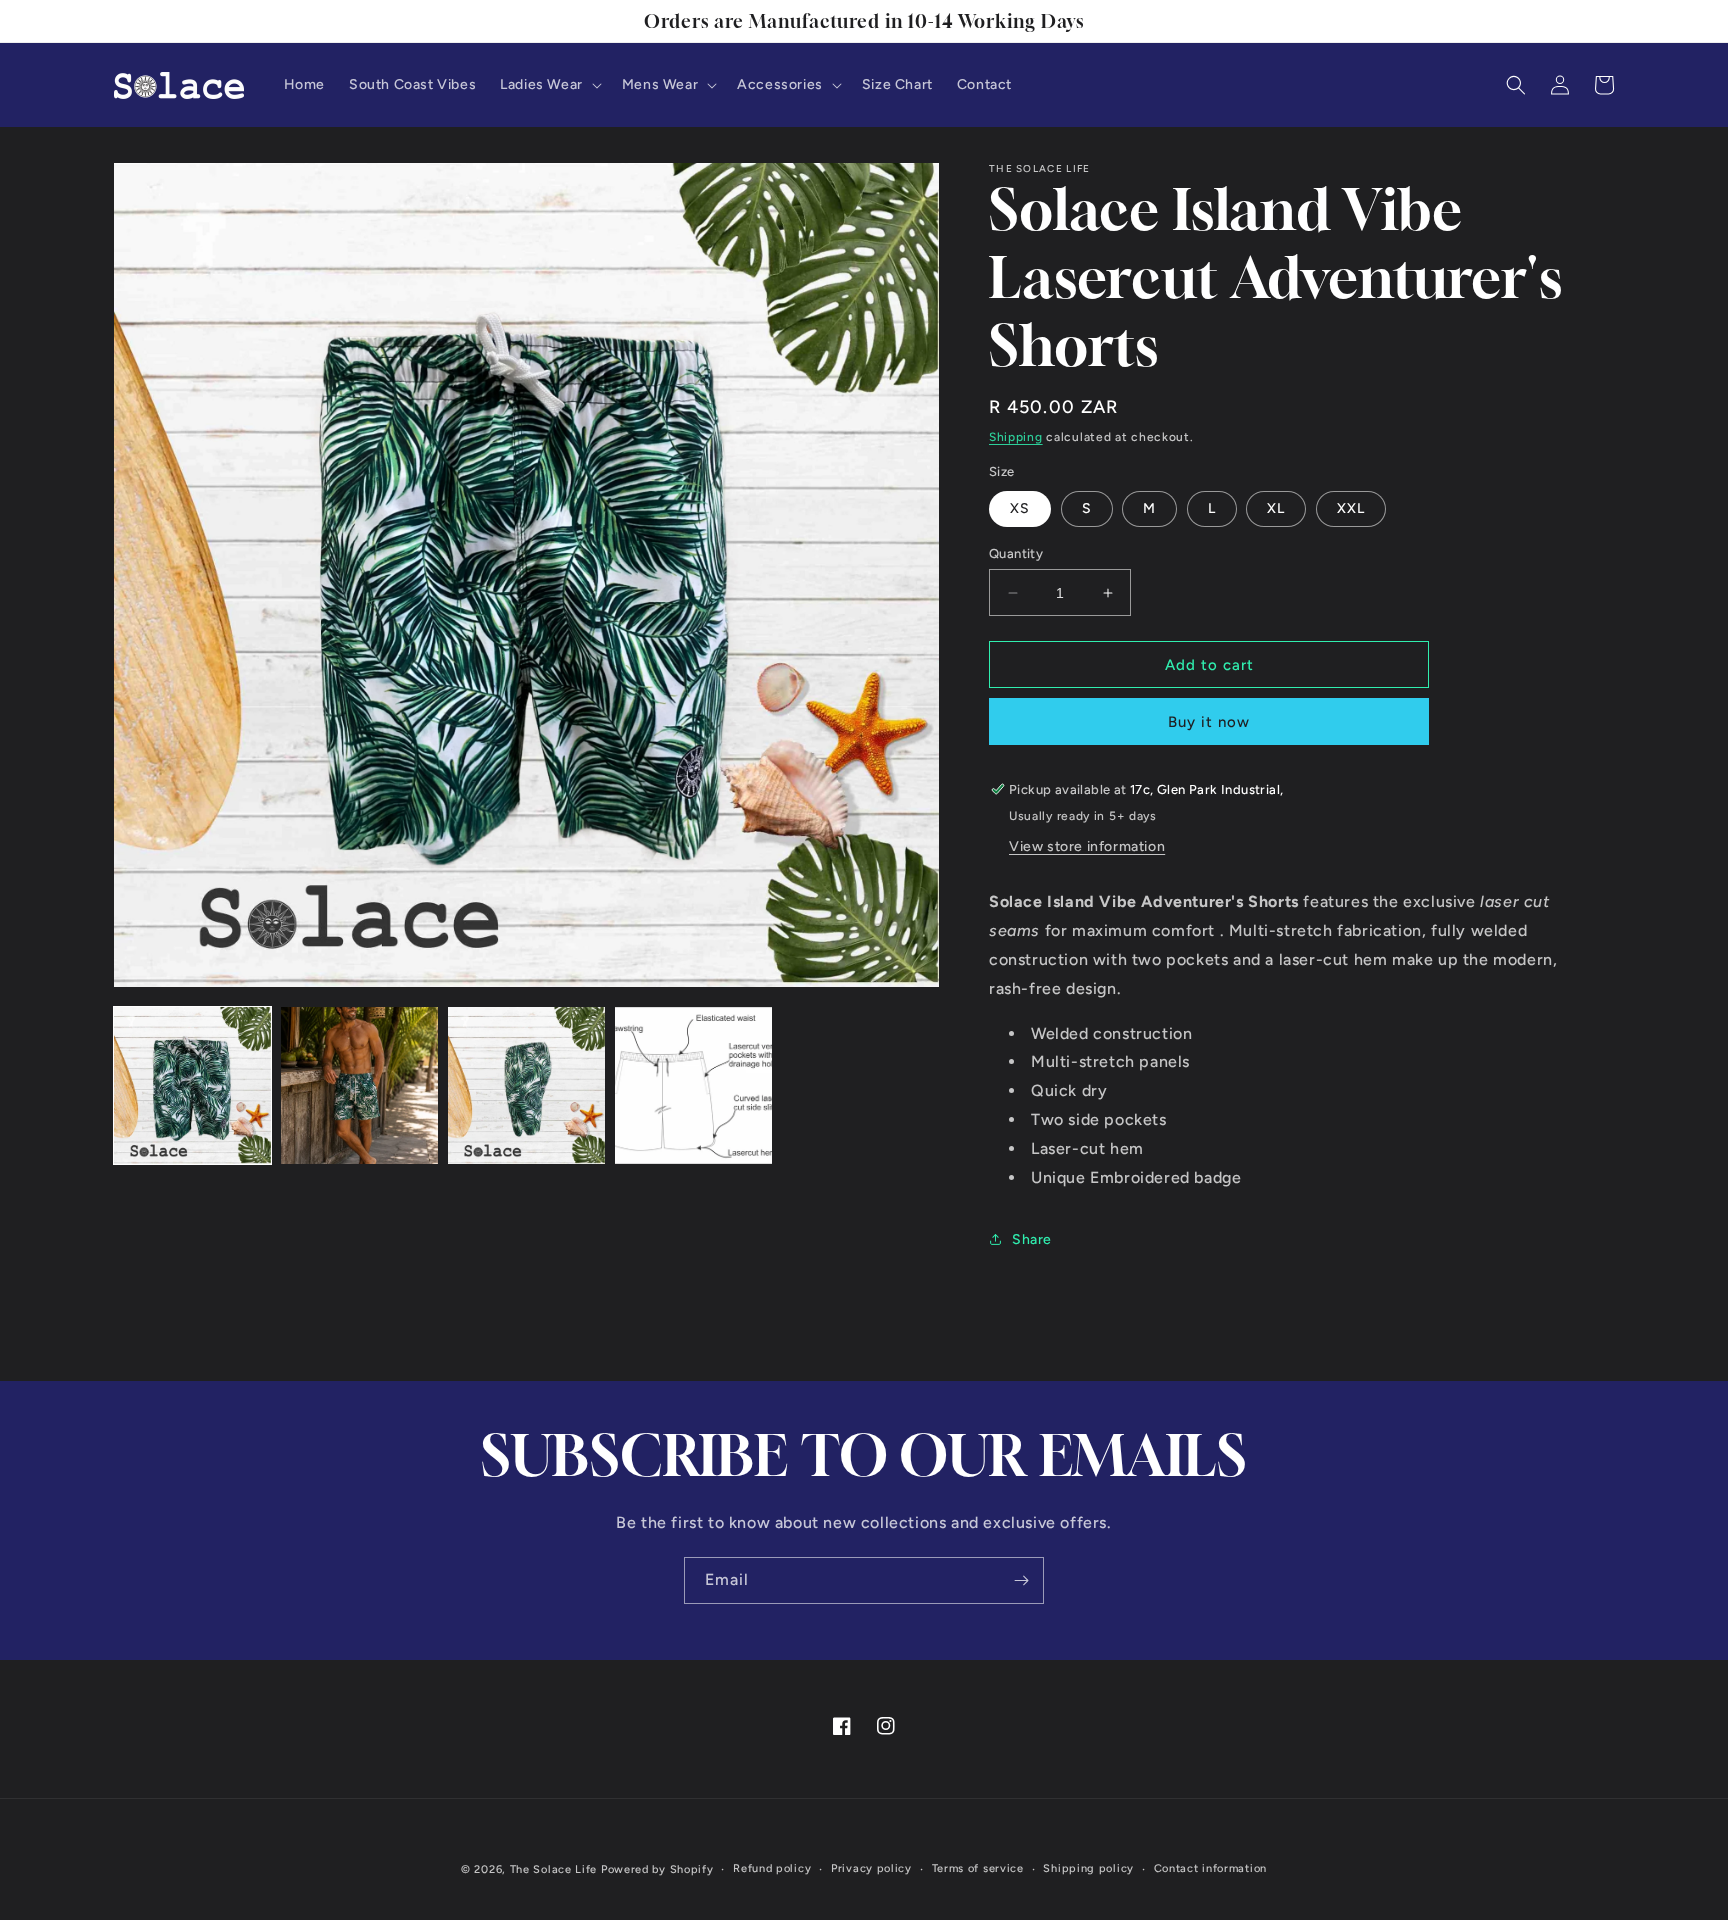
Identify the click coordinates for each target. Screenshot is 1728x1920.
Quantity (1016, 553)
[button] (549, 85)
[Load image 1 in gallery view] (192, 1085)
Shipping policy (1088, 1868)
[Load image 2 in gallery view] (359, 1085)
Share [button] (1032, 1239)
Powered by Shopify (657, 1869)
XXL (1351, 508)
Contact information (1210, 1868)
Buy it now (1209, 722)
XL (1276, 508)
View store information (1087, 846)
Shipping (1016, 437)
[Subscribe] (1021, 1580)
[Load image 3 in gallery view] (526, 1085)
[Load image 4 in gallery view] (693, 1085)
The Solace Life (554, 1869)
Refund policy (772, 1868)
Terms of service (978, 1868)
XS (1020, 508)
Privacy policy (871, 1868)
